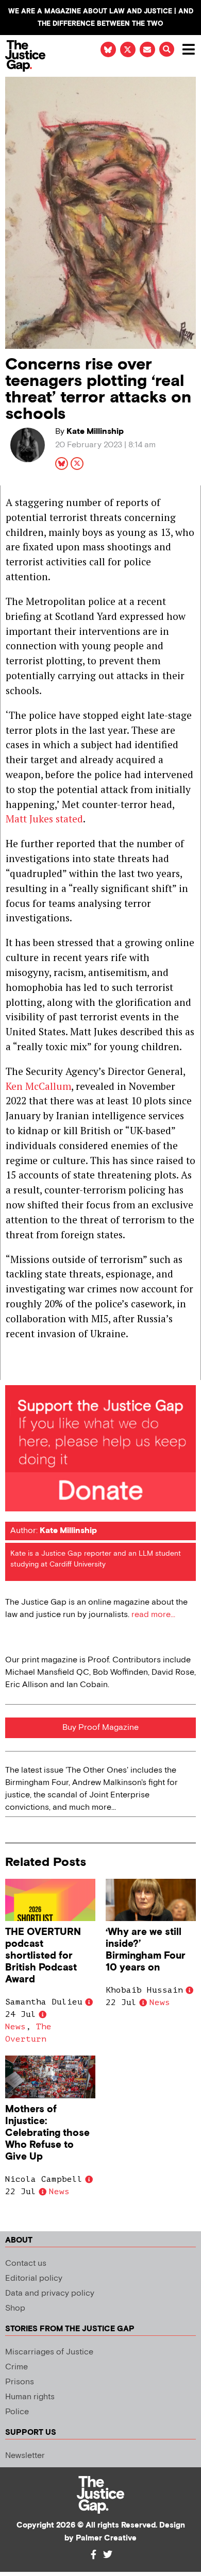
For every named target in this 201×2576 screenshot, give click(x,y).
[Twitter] (108, 2554)
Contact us (26, 2263)
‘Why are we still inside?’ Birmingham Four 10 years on (146, 1950)
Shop (15, 2308)
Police (17, 2412)
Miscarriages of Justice (49, 2352)
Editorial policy (34, 2278)
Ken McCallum (38, 1086)
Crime (16, 2367)
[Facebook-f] (93, 2554)
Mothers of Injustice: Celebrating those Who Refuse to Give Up (47, 2133)
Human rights (30, 2397)
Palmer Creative (106, 2538)
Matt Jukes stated (44, 819)
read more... (153, 1615)
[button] (167, 49)
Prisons (20, 2382)
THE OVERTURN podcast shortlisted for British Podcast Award (43, 1956)
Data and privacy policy (50, 2293)
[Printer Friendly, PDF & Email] (13, 1371)
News (15, 2027)
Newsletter (25, 2456)
